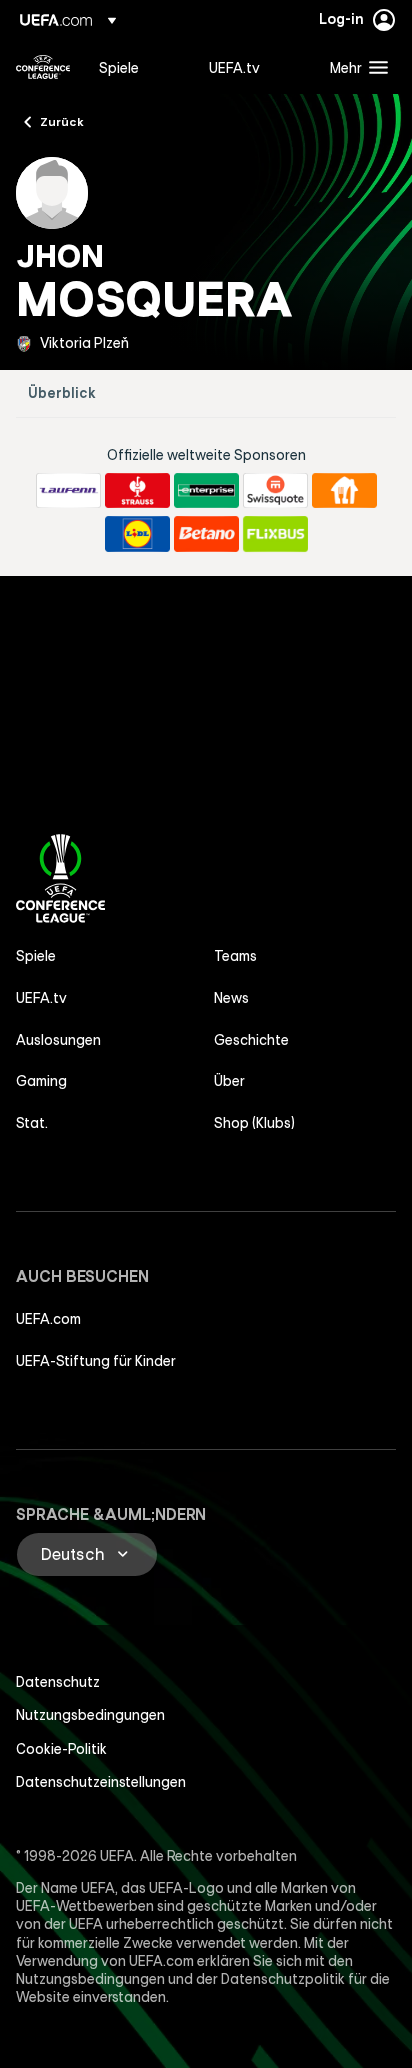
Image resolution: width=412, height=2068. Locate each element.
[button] (354, 67)
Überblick (62, 393)
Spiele (36, 956)
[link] (119, 67)
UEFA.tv (41, 998)
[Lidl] (137, 534)
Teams (235, 956)
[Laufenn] (68, 491)
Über (229, 1081)
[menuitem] (137, 67)
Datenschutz (58, 1682)
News (231, 998)
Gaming (41, 1081)
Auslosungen (58, 1040)
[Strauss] (137, 491)
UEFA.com (48, 1319)
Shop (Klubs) (254, 1123)
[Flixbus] (275, 534)
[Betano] (206, 534)
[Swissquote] (275, 491)
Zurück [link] (62, 121)
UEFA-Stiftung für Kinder (96, 1361)
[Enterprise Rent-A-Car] (206, 491)
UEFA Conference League (43, 67)
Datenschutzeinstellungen (101, 1782)
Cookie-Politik (61, 1749)
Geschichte (251, 1040)
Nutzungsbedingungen (90, 1715)
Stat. (32, 1123)
